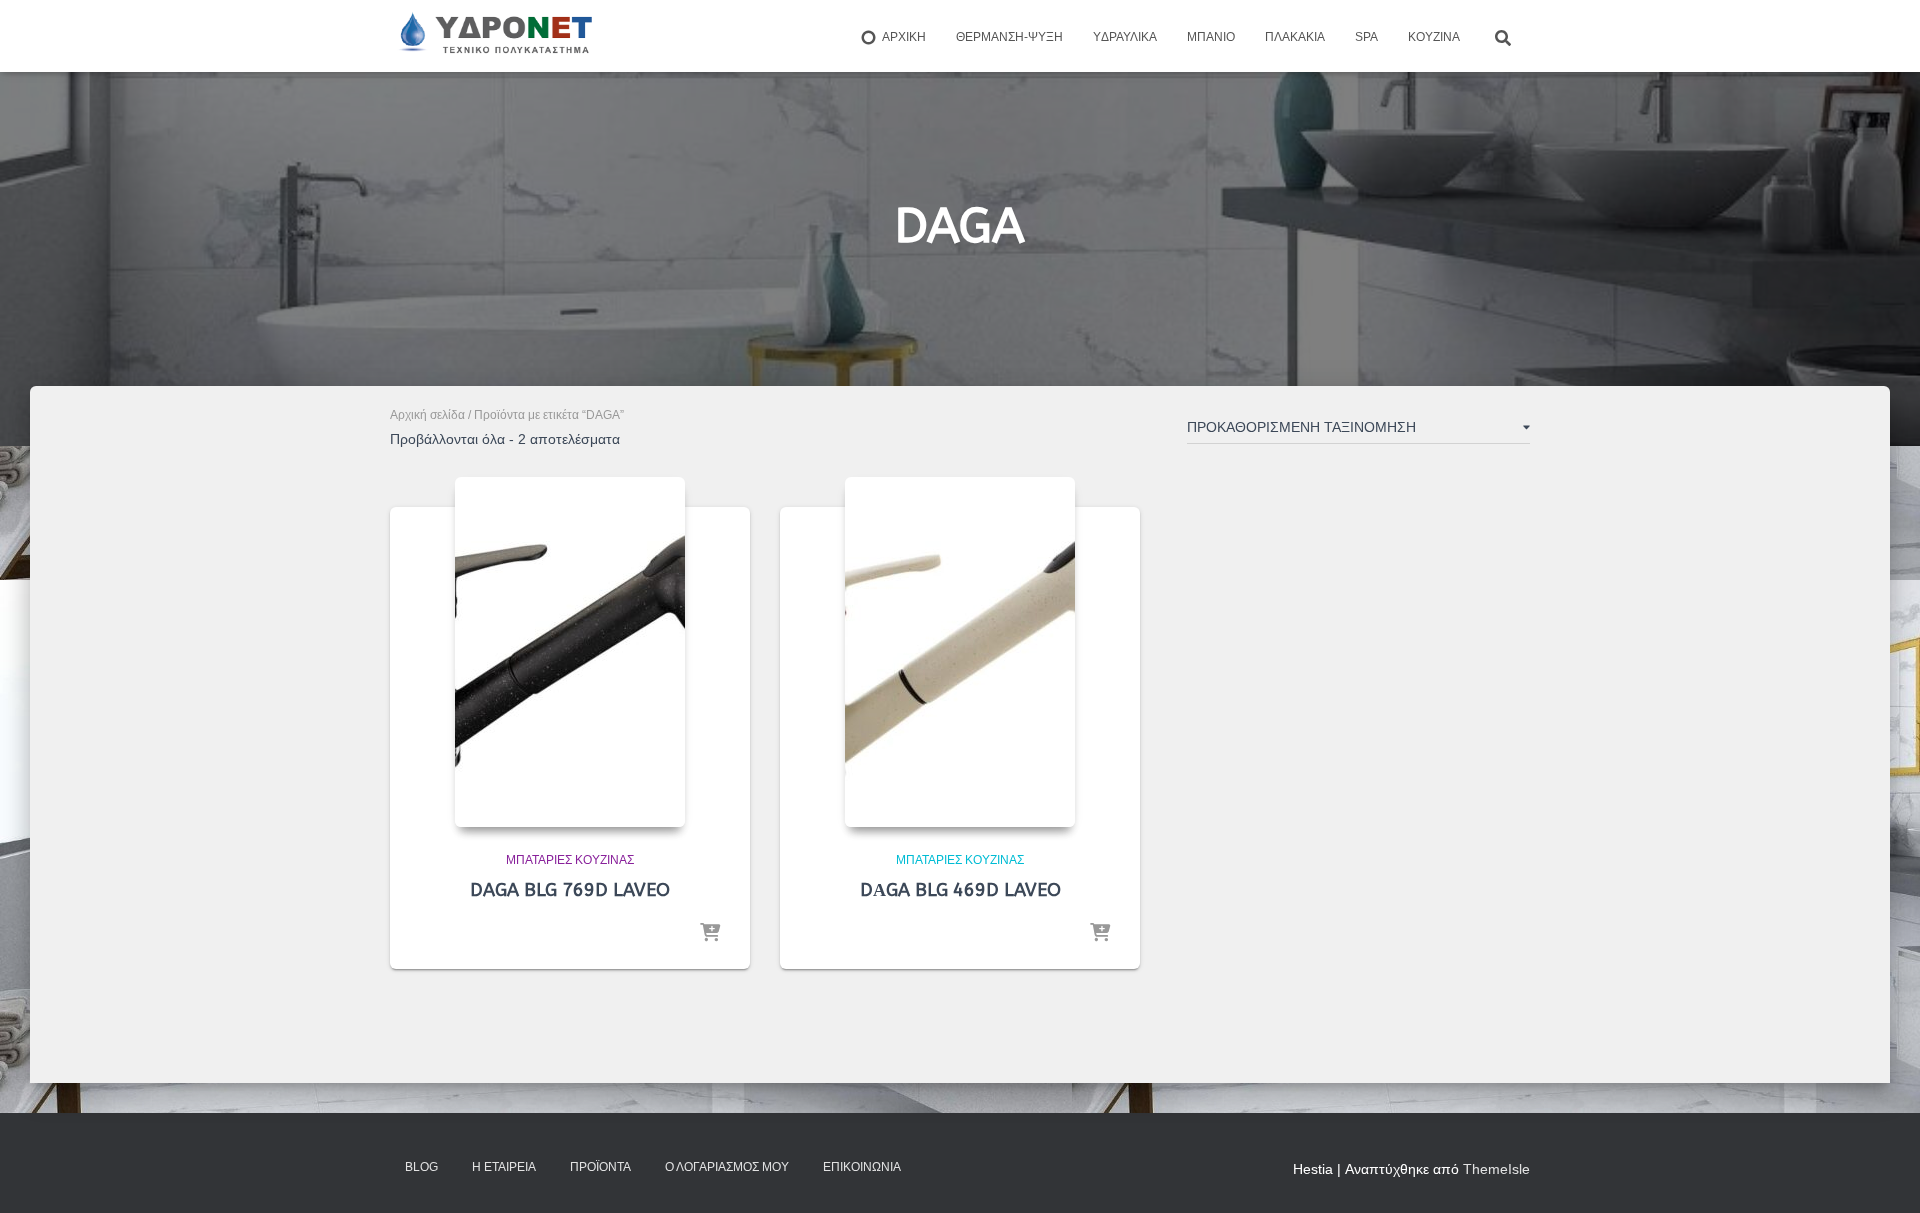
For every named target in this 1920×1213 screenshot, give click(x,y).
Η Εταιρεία (504, 1167)
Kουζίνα (1434, 37)
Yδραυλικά (1125, 37)
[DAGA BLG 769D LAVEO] (570, 652)
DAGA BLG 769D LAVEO (570, 890)
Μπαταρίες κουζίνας (570, 860)
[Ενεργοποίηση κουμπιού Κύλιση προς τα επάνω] (1880, 1173)
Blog (421, 1167)
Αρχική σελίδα (427, 415)
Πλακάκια (1295, 37)
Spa (1366, 37)
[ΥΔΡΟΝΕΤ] (494, 36)
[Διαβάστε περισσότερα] (710, 934)
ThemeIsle (1496, 1169)
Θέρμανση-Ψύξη (1009, 37)
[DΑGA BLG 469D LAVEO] (960, 652)
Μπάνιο (1211, 37)
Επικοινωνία (862, 1167)
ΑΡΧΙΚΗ (904, 37)
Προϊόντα (600, 1167)
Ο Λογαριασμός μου (727, 1167)
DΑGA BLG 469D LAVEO (960, 890)
